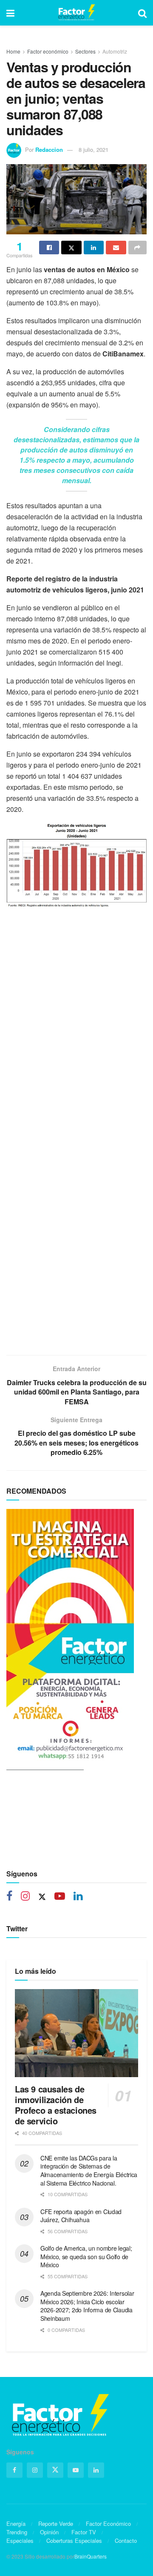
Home (13, 51)
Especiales (20, 2540)
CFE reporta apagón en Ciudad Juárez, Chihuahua (81, 2216)
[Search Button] (142, 13)
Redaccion (49, 149)
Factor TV (84, 2532)
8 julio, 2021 (93, 149)
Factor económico (48, 51)
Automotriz (115, 51)
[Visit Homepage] (76, 13)
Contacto (126, 2540)
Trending (17, 2532)
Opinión (49, 2532)
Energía (16, 2523)
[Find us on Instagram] (25, 1897)
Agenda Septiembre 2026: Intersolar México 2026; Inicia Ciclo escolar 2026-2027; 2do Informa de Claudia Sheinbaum (87, 2306)
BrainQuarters (91, 2556)
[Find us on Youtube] (60, 1897)
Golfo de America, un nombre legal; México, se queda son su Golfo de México (86, 2256)
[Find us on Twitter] (42, 1897)
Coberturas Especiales (74, 2540)
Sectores (85, 51)
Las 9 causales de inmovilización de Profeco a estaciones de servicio (56, 2105)
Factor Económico (108, 2523)
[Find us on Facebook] (9, 1897)
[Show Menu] (10, 13)
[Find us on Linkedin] (78, 1897)
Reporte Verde (56, 2523)
